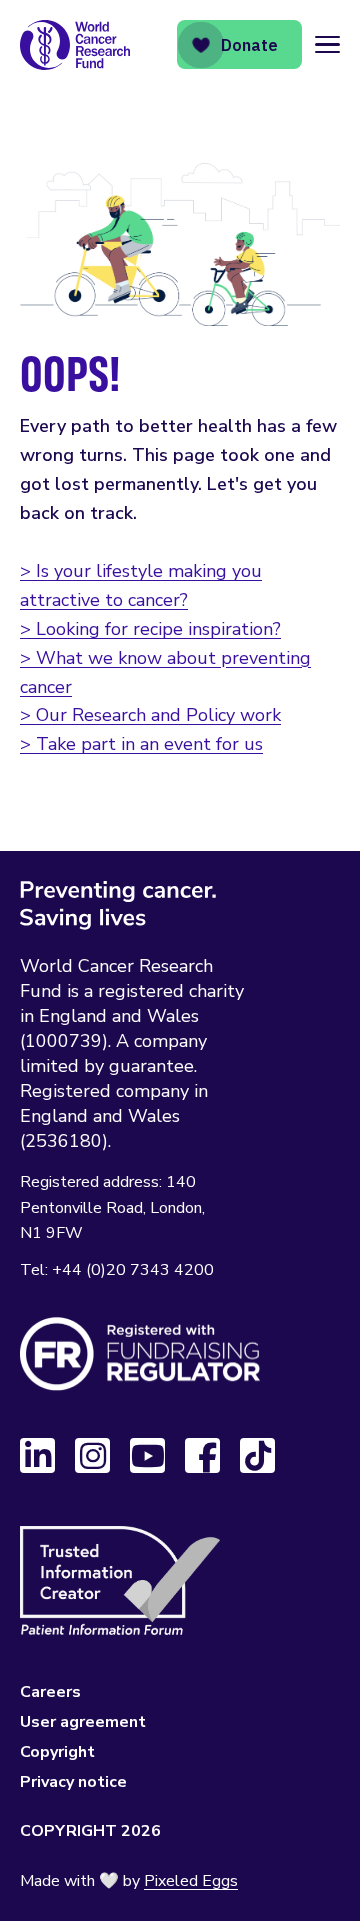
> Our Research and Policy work (150, 715)
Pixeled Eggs (191, 1881)
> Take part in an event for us (141, 744)
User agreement (83, 1722)
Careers (50, 1692)
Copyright (57, 1752)
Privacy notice (73, 1782)
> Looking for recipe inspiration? (150, 629)
